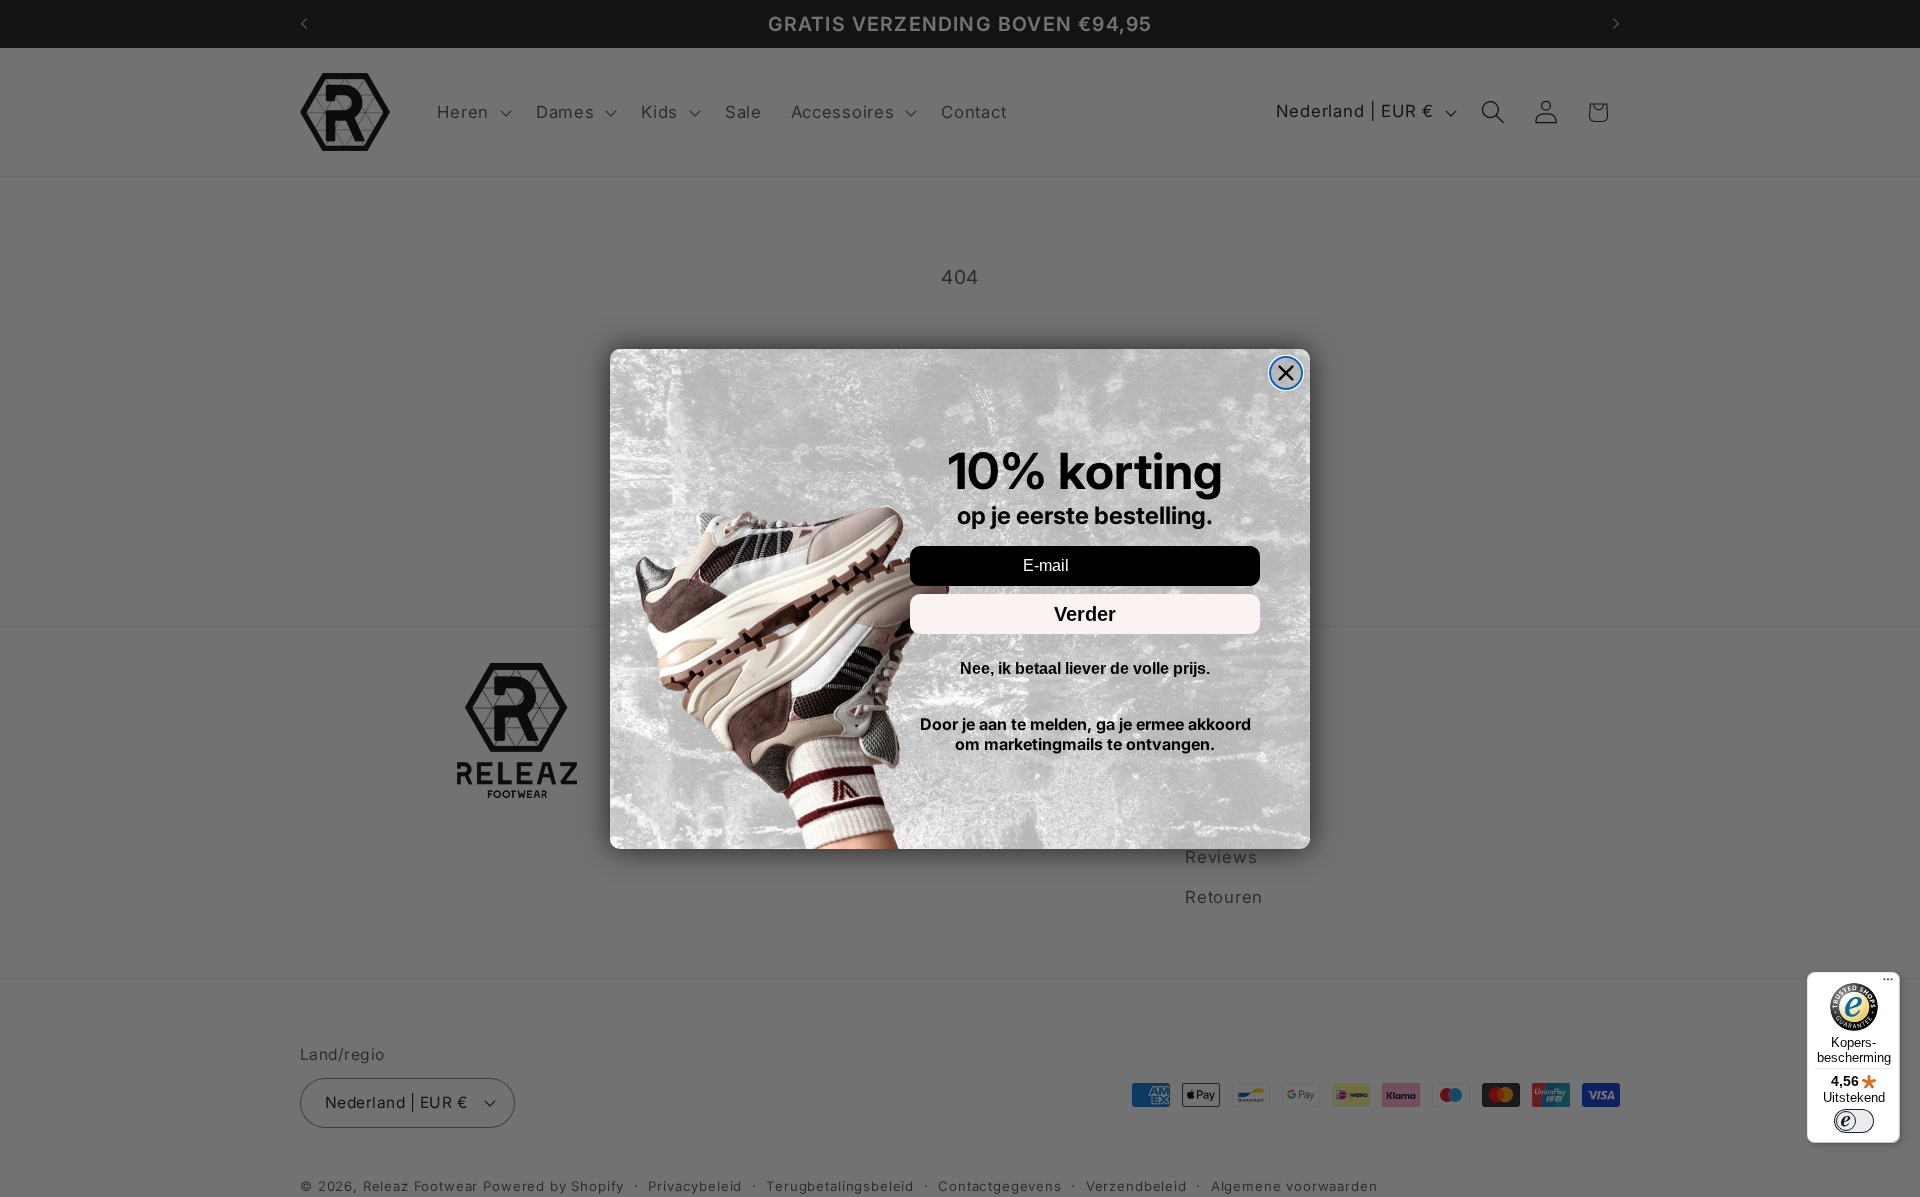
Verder (1085, 614)
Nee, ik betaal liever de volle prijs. (1085, 668)
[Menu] (1888, 984)
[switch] (1854, 1121)
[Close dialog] (1286, 373)
